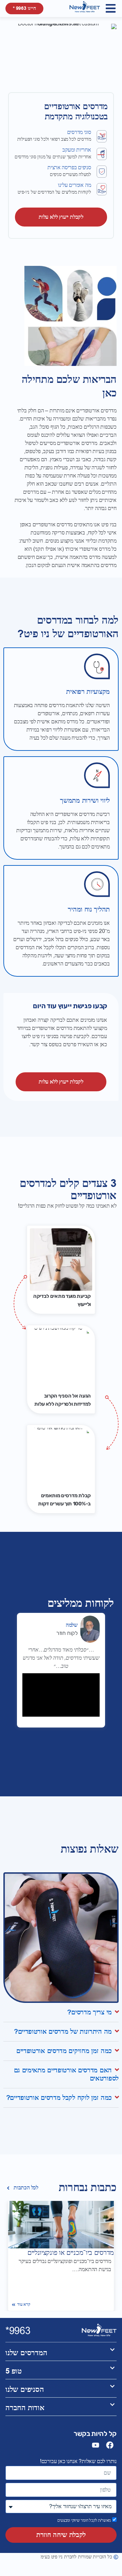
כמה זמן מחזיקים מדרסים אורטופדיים (64, 2051)
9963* (18, 2331)
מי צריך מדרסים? (89, 2012)
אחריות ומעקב (77, 150)
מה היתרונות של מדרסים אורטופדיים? (63, 2032)
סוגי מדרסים (79, 132)
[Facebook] (110, 2445)
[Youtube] (96, 2445)
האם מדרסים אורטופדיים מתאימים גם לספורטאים (66, 2074)
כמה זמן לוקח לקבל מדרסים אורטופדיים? (59, 2098)
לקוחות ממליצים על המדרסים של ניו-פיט (54, 192)
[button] (111, 8)
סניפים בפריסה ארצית (69, 168)
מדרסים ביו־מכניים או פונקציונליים (71, 2253)
